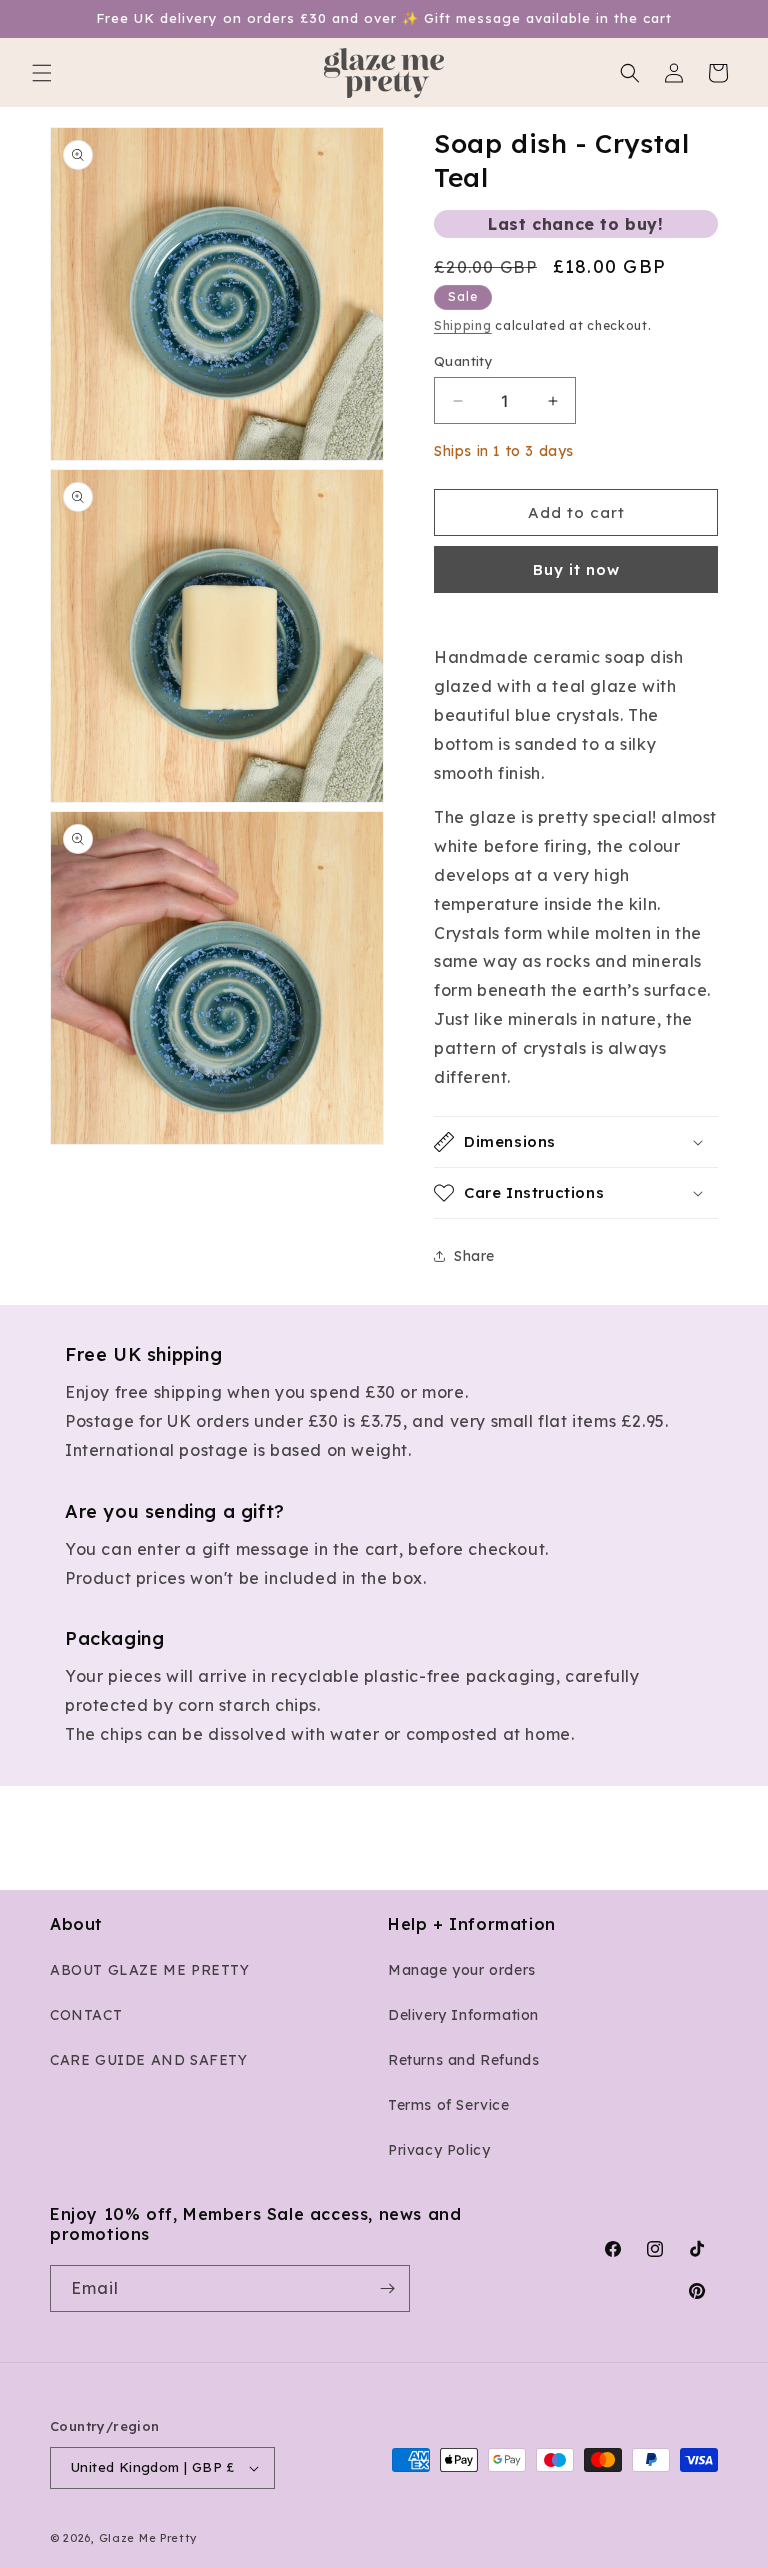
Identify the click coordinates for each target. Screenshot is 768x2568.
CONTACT (86, 2015)
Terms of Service (449, 2105)
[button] (42, 73)
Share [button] (474, 1256)
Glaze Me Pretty (148, 2538)
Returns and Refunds (463, 2060)
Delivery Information (463, 2015)
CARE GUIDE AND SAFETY (149, 2060)
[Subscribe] (387, 2288)
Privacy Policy (439, 2150)
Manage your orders (462, 1970)
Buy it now (576, 569)
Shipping (463, 325)
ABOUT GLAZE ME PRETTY (150, 1970)
